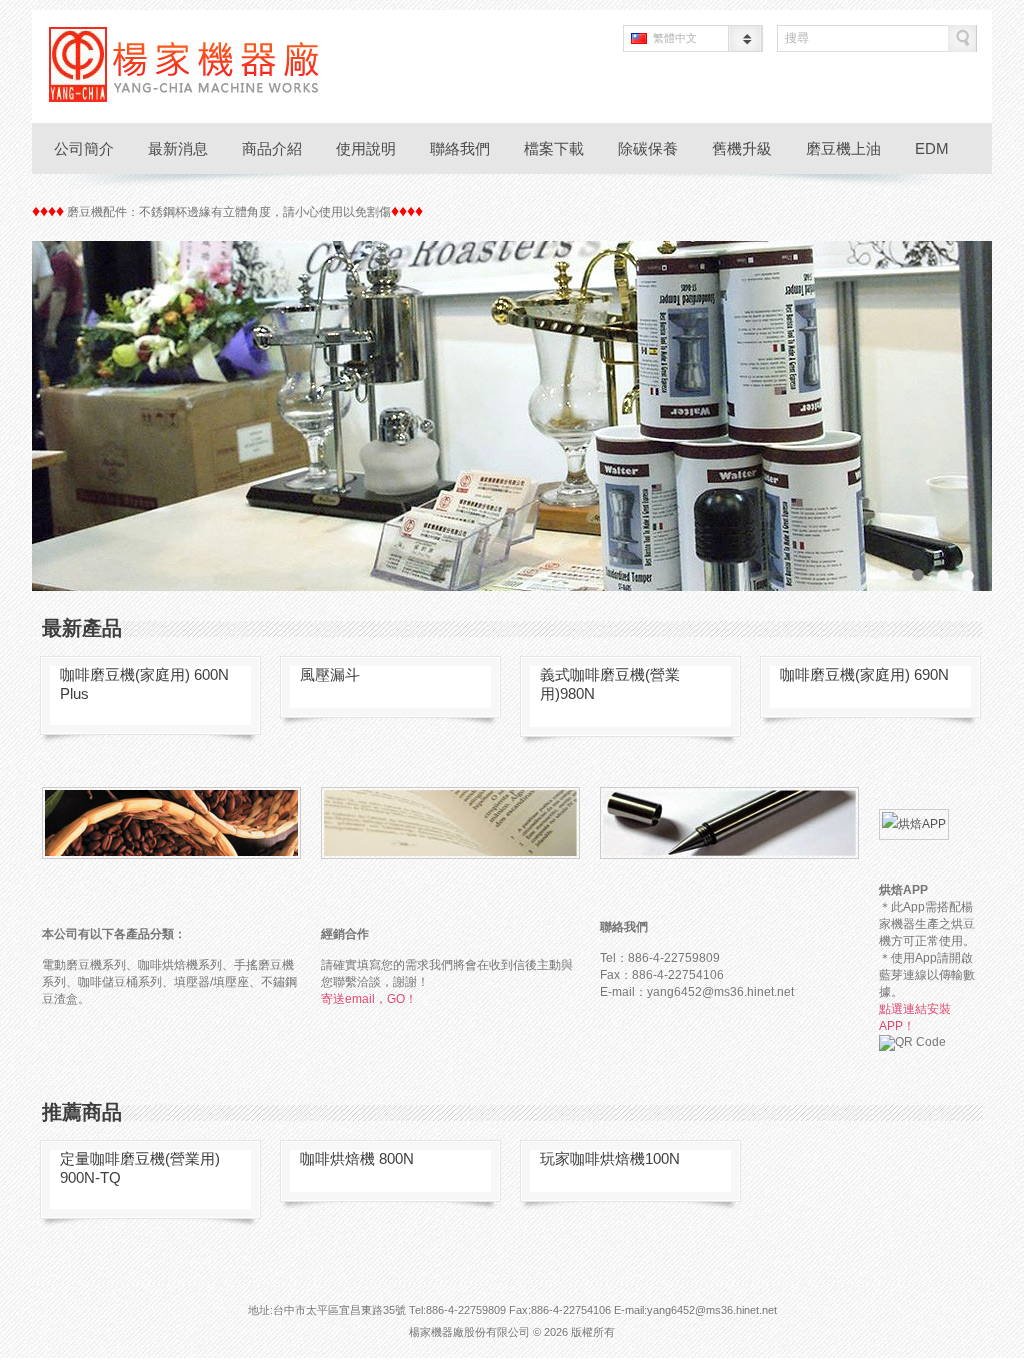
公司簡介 (84, 148)
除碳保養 (648, 148)
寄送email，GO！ (369, 999)
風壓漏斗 (330, 674)
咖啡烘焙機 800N (357, 1158)
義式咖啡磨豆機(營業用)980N (610, 684)
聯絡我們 (460, 148)
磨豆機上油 (843, 148)
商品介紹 (272, 148)
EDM (932, 148)
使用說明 (366, 148)
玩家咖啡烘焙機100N (610, 1158)
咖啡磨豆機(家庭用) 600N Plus (144, 684)
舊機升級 (742, 148)
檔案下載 (554, 148)
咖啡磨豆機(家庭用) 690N (864, 674)
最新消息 (178, 148)
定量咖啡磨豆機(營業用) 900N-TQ (140, 1168)
